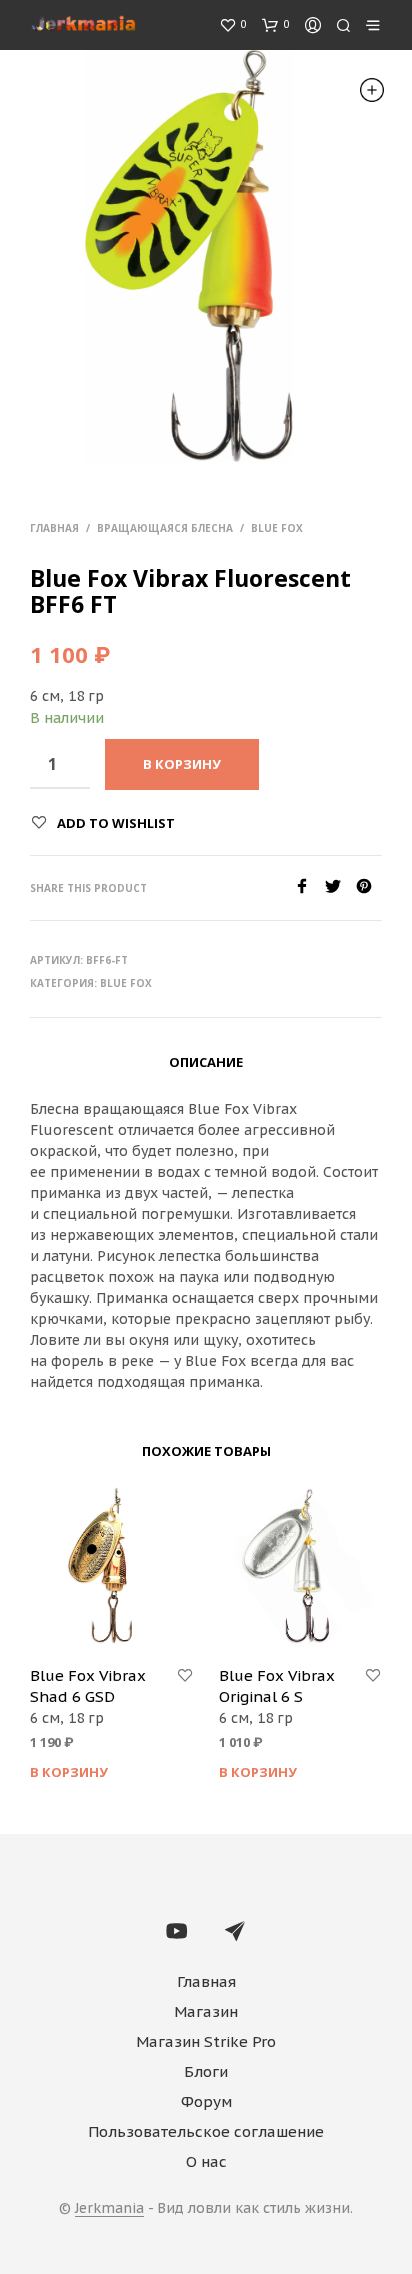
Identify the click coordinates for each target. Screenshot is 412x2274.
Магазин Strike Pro (206, 2041)
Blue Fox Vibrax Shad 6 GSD (88, 1686)
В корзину (69, 1772)
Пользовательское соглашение (206, 2131)
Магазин (206, 2011)
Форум (206, 2101)
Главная (54, 528)
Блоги (206, 2071)
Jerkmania (109, 2209)
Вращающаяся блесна (165, 528)
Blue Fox (277, 528)
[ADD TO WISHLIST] (185, 1676)
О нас (206, 2161)
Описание (206, 1062)
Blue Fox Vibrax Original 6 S (277, 1686)
